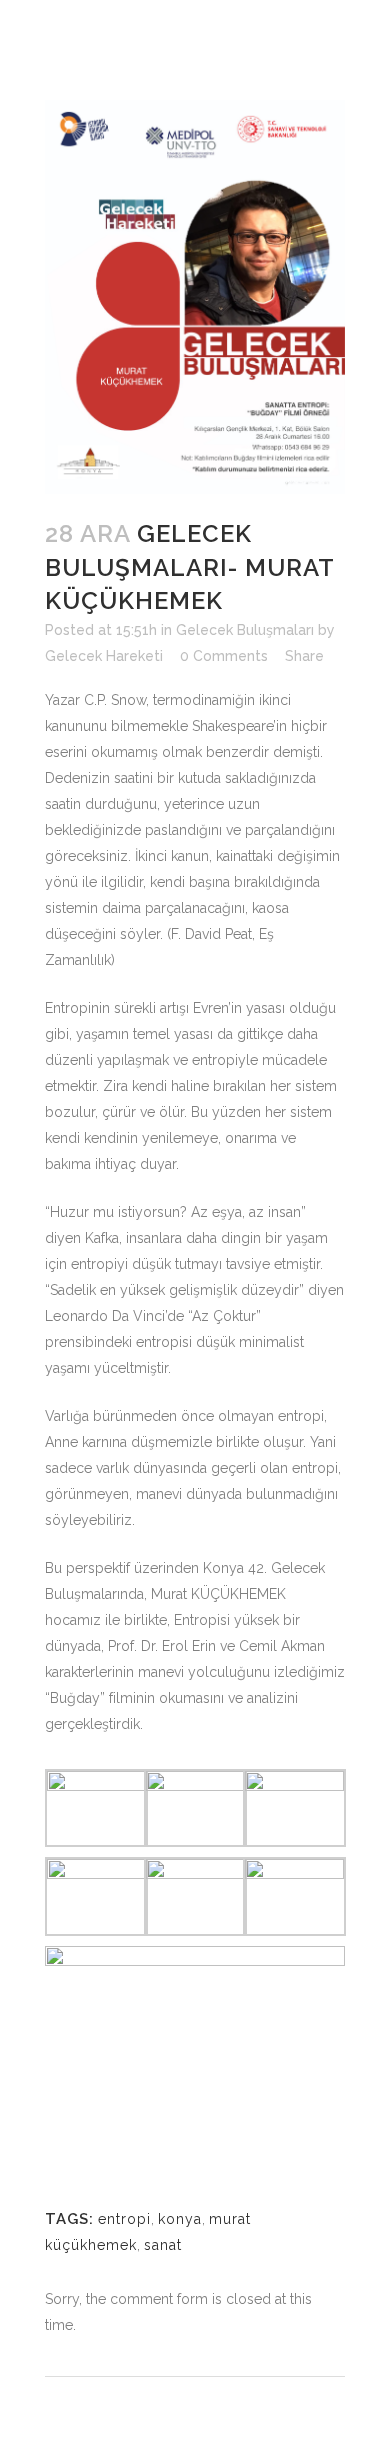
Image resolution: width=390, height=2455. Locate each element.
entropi (124, 2219)
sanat (163, 2245)
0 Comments (224, 656)
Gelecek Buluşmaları (245, 630)
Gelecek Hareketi (104, 656)
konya (180, 2219)
